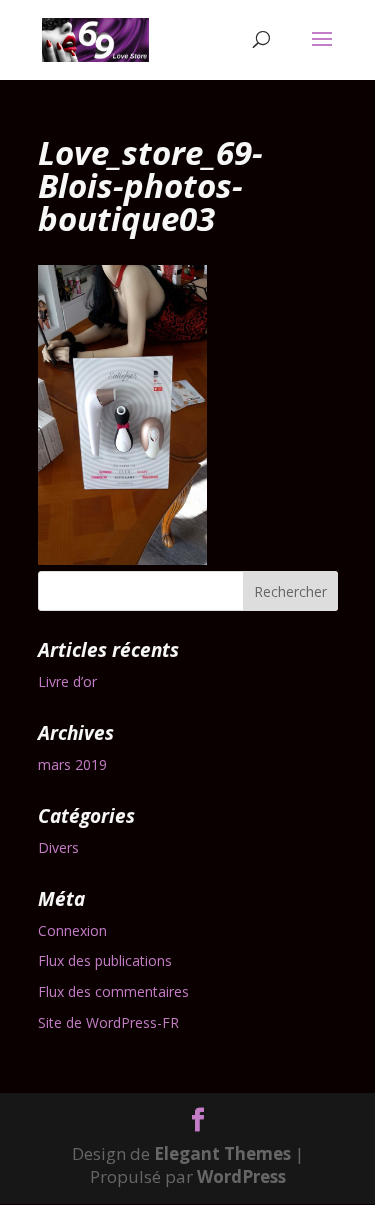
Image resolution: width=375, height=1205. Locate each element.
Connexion (72, 930)
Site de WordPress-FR (108, 1022)
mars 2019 (72, 764)
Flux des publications (105, 960)
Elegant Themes (222, 1153)
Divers (58, 847)
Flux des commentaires (113, 991)
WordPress (241, 1176)
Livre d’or (67, 681)
